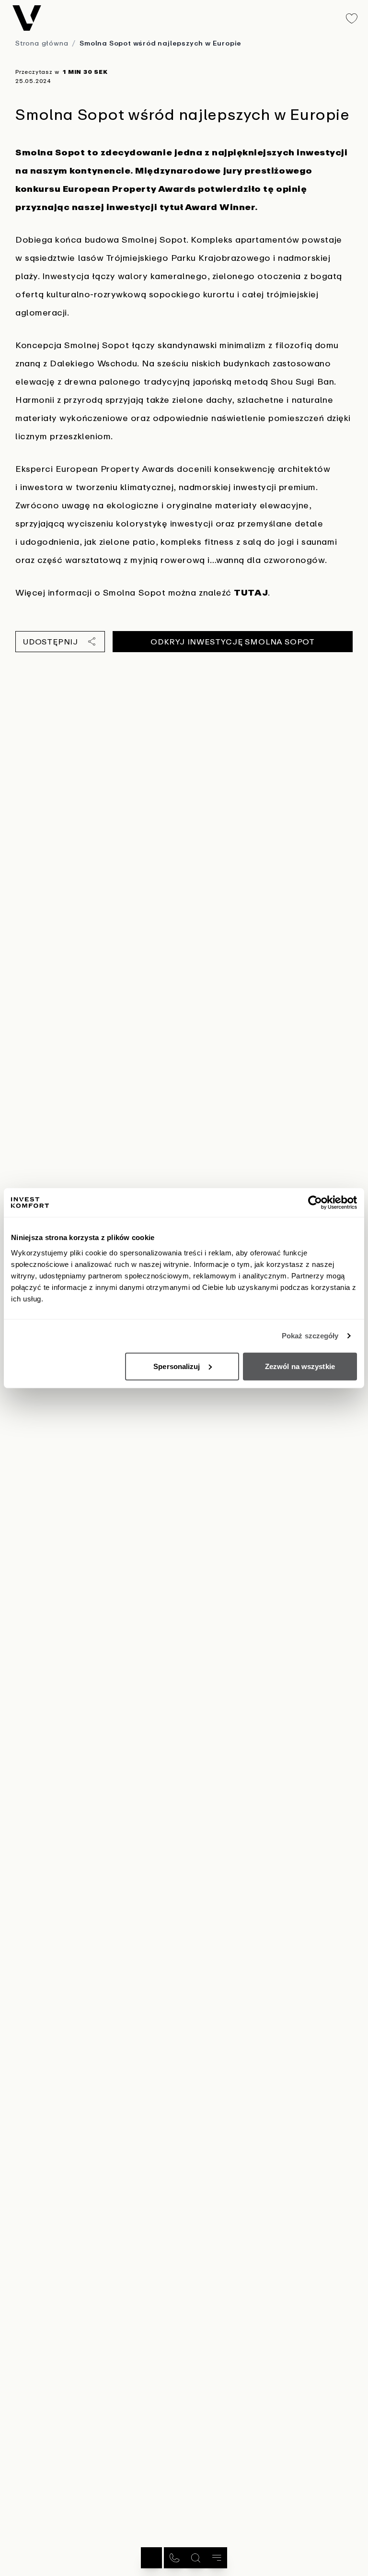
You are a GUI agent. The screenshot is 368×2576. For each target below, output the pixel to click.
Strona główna (42, 43)
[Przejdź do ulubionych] (352, 18)
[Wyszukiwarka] (195, 2558)
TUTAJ (251, 592)
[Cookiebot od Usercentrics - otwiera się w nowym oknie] (315, 1203)
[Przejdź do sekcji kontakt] (174, 2558)
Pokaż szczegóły (310, 1336)
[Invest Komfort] (27, 18)
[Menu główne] (217, 2558)
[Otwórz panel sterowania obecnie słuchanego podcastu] (151, 2558)
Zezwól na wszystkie (300, 1366)
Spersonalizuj (177, 1366)
